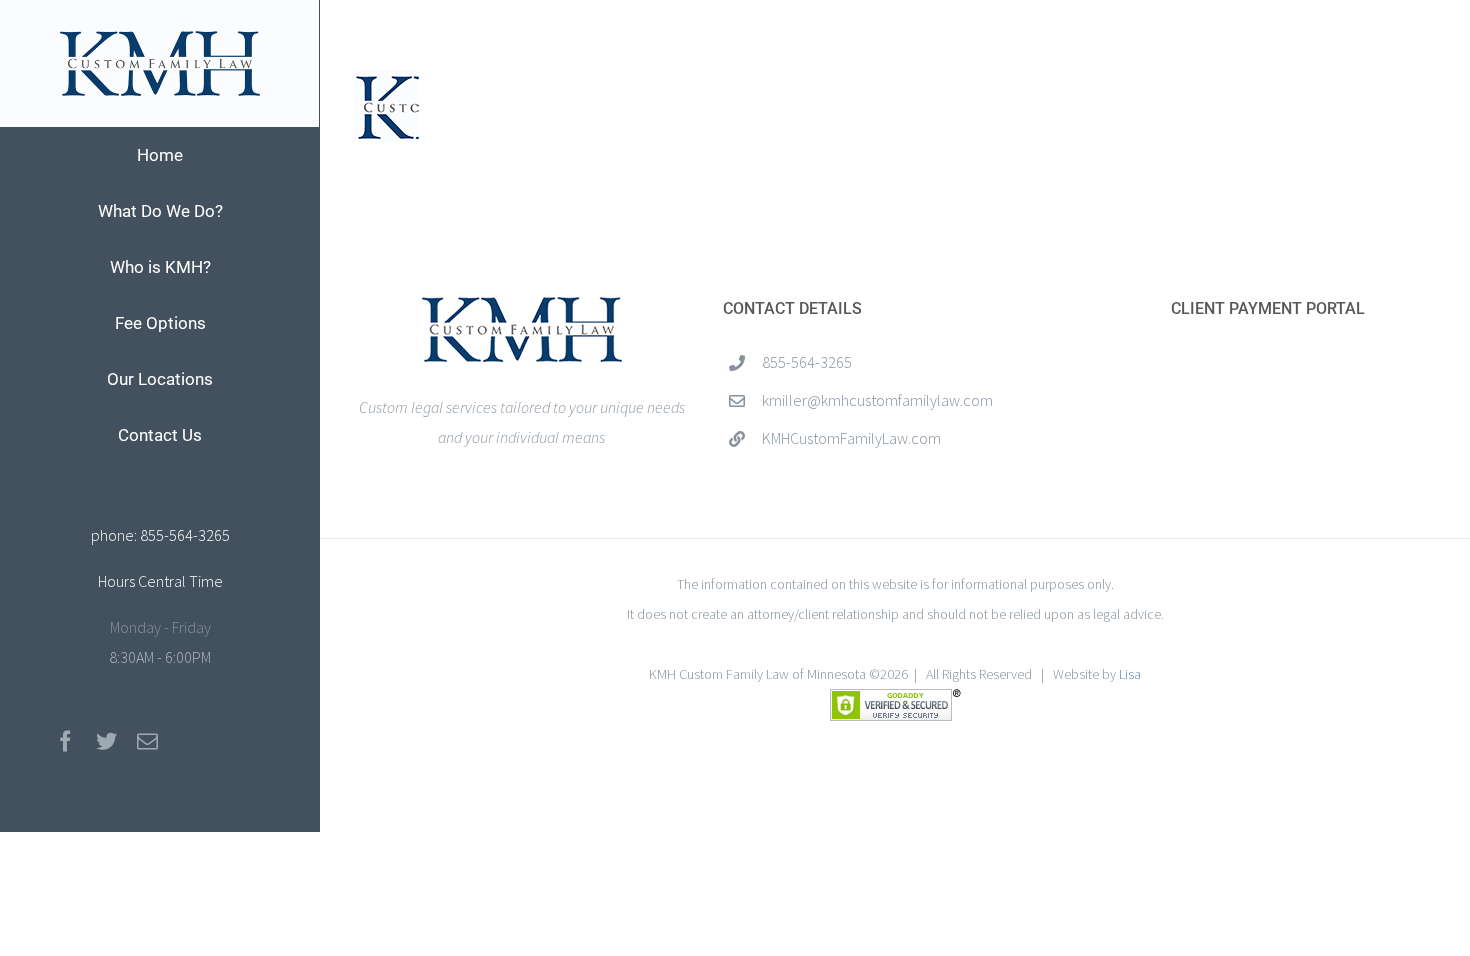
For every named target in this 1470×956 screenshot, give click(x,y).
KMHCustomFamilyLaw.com (851, 438)
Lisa (1130, 674)
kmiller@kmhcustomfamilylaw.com (877, 400)
